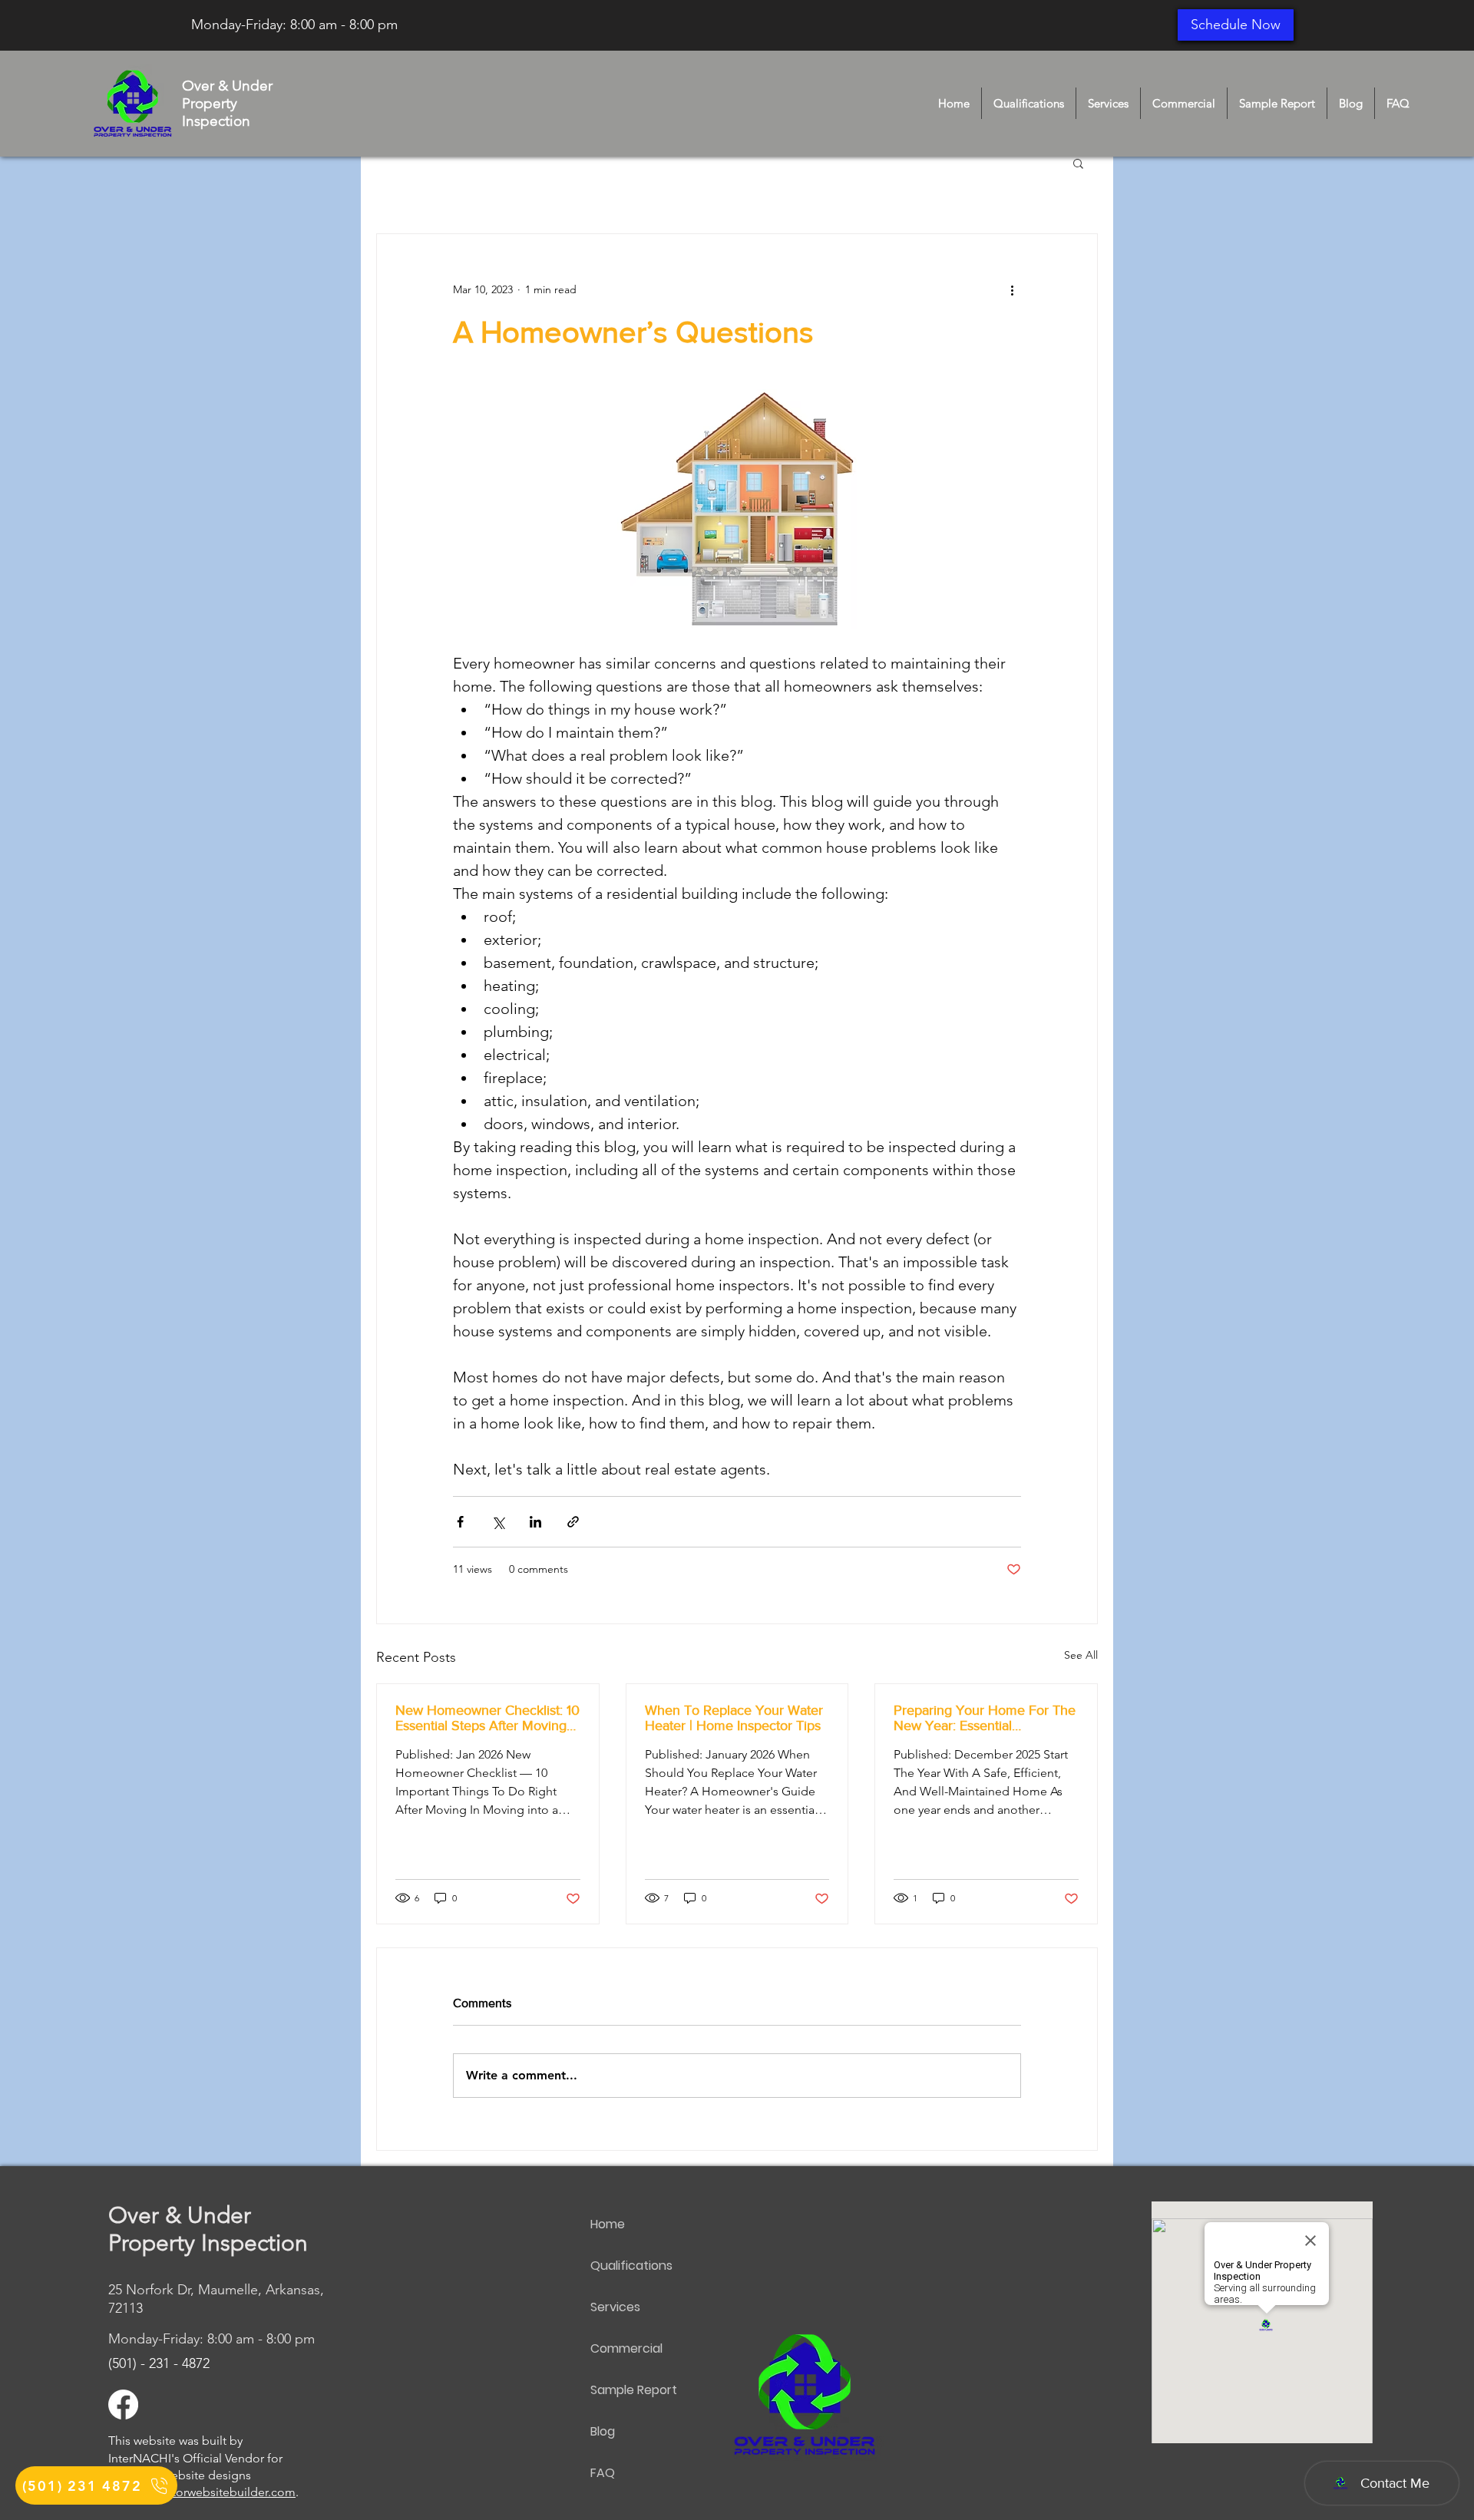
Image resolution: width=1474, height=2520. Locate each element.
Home (608, 2224)
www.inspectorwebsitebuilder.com (202, 2492)
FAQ (603, 2473)
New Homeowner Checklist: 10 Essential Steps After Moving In (487, 1718)
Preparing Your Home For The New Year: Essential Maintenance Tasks (985, 1718)
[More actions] (1012, 289)
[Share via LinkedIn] (535, 1522)
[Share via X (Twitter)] (498, 1522)
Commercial (626, 2348)
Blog (603, 2431)
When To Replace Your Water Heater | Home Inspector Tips (734, 1718)
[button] (1078, 163)
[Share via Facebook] (460, 1522)
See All (1081, 1655)
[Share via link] (573, 1522)
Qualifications (631, 2266)
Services (615, 2307)
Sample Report (634, 2390)
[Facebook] (123, 2404)
